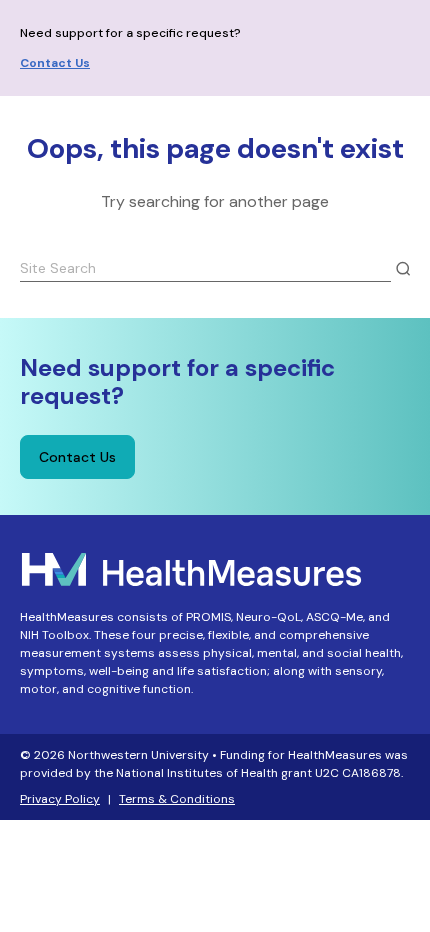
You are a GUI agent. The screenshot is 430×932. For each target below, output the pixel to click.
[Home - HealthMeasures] (191, 567)
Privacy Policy (60, 799)
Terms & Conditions (177, 799)
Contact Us (55, 63)
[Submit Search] (403, 269)
